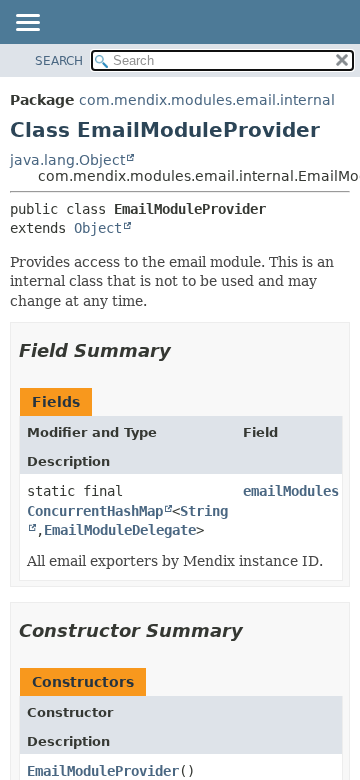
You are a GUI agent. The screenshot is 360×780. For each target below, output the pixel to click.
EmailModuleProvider (103, 771)
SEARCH (59, 61)
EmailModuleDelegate (120, 530)
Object (98, 228)
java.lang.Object (67, 160)
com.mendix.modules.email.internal (207, 100)
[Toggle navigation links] (27, 24)
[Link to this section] (185, 350)
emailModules (291, 491)
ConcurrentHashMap (95, 511)
